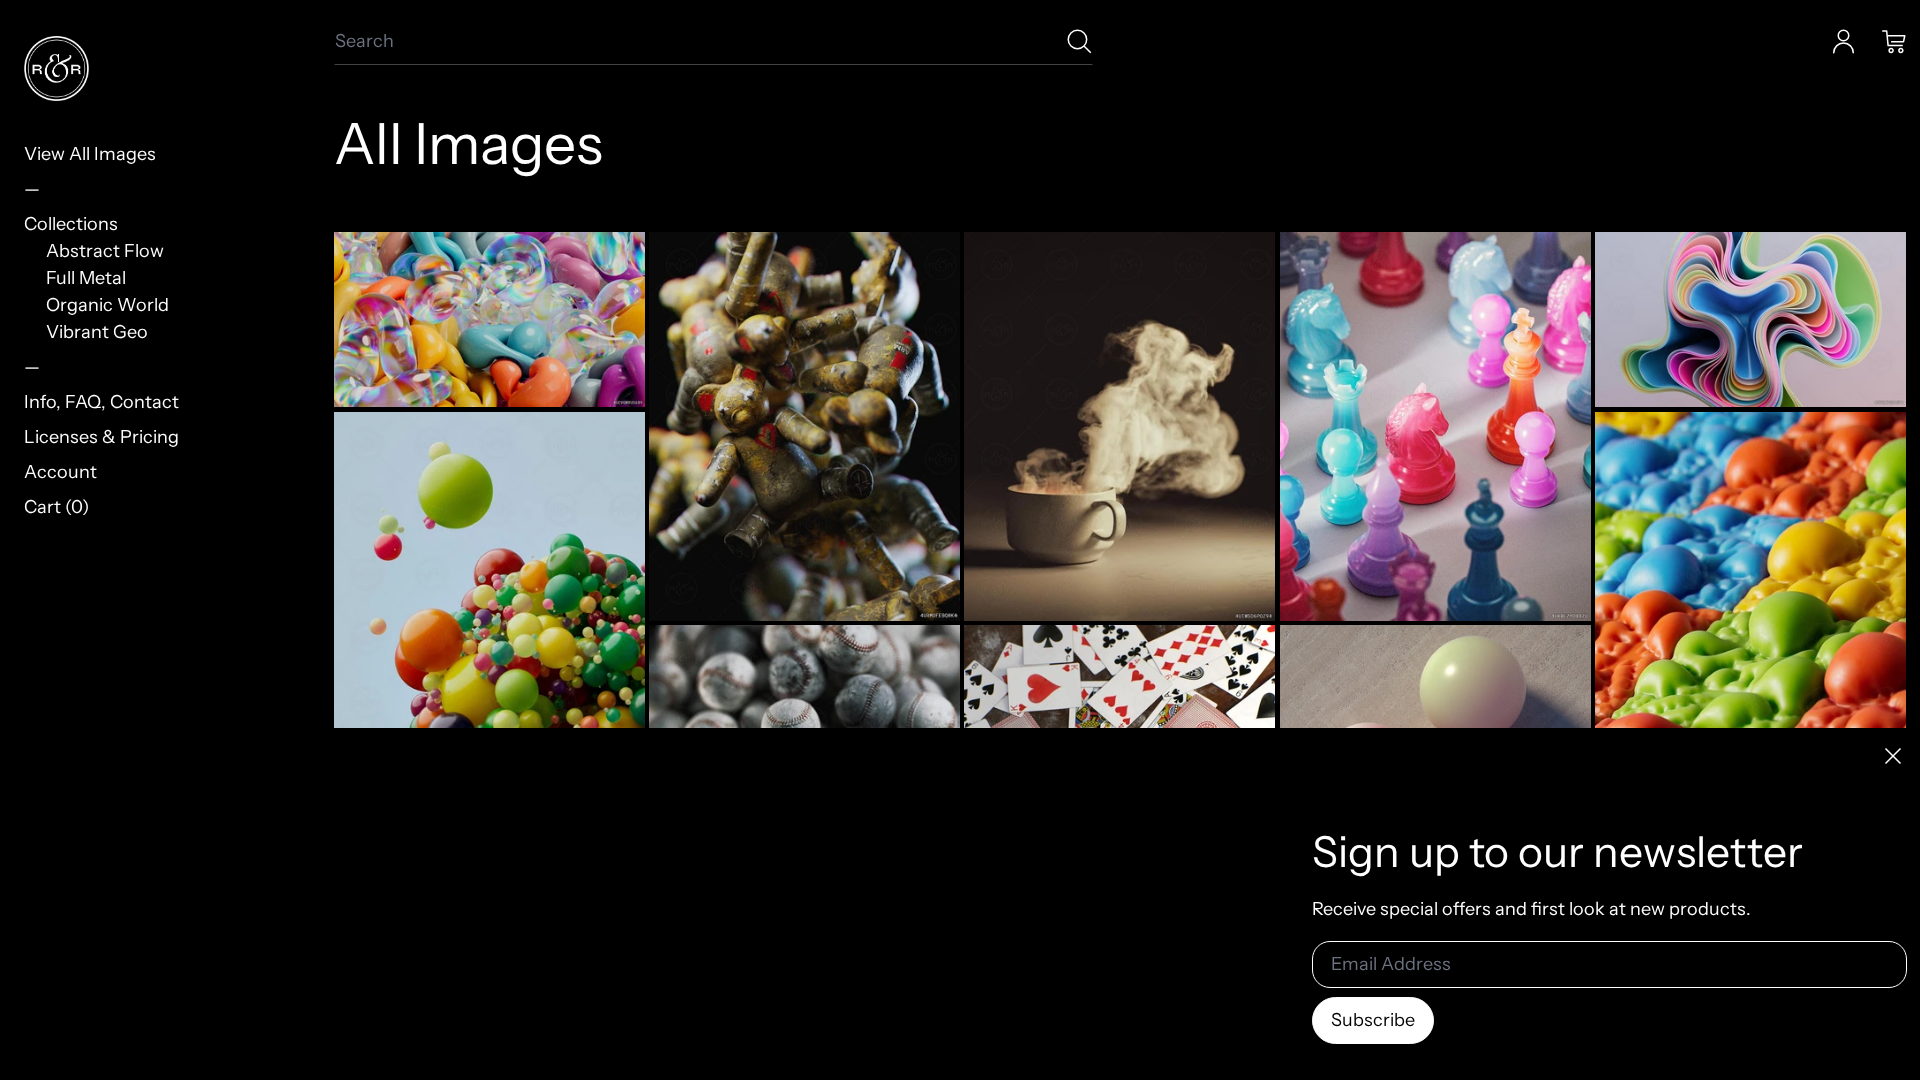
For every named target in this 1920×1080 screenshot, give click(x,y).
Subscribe (1373, 1020)
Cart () (56, 507)
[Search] (1079, 41)
